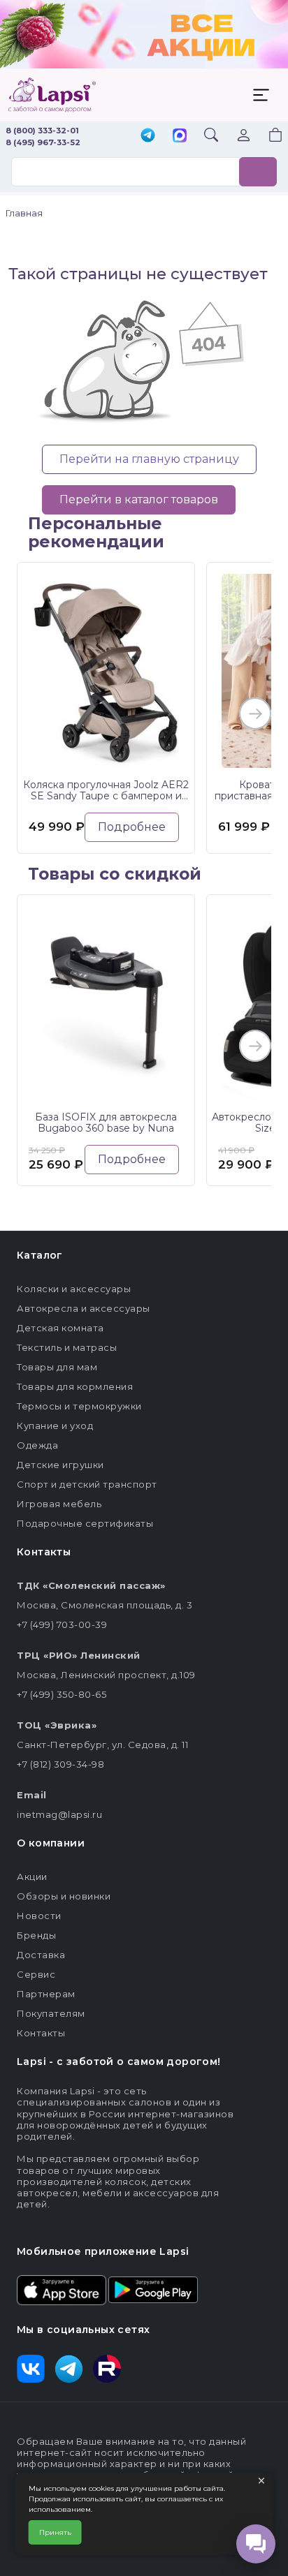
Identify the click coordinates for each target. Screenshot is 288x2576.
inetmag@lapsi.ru (59, 1814)
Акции (32, 1877)
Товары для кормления (75, 1386)
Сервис (36, 1974)
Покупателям (51, 2013)
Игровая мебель (59, 1504)
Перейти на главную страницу (149, 459)
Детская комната (60, 1328)
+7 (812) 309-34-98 (60, 1764)
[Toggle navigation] (261, 95)
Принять (55, 2532)
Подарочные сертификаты (85, 1523)
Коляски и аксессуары (74, 1289)
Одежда (37, 1445)
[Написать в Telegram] (148, 136)
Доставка (41, 1955)
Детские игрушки (60, 1465)
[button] (267, 136)
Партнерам (46, 1994)
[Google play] (153, 2289)
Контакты (41, 2033)
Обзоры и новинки (64, 1896)
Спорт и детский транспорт (87, 1484)
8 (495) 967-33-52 (43, 142)
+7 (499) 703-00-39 (62, 1624)
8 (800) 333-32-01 (42, 131)
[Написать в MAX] (180, 137)
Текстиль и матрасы (67, 1347)
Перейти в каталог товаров (139, 499)
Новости (39, 1916)
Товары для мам (57, 1367)
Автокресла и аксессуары (84, 1308)
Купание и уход (55, 1426)
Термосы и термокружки (79, 1406)
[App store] (62, 2289)
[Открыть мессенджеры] (256, 2544)
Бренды (36, 1935)
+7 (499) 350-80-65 (62, 1694)
